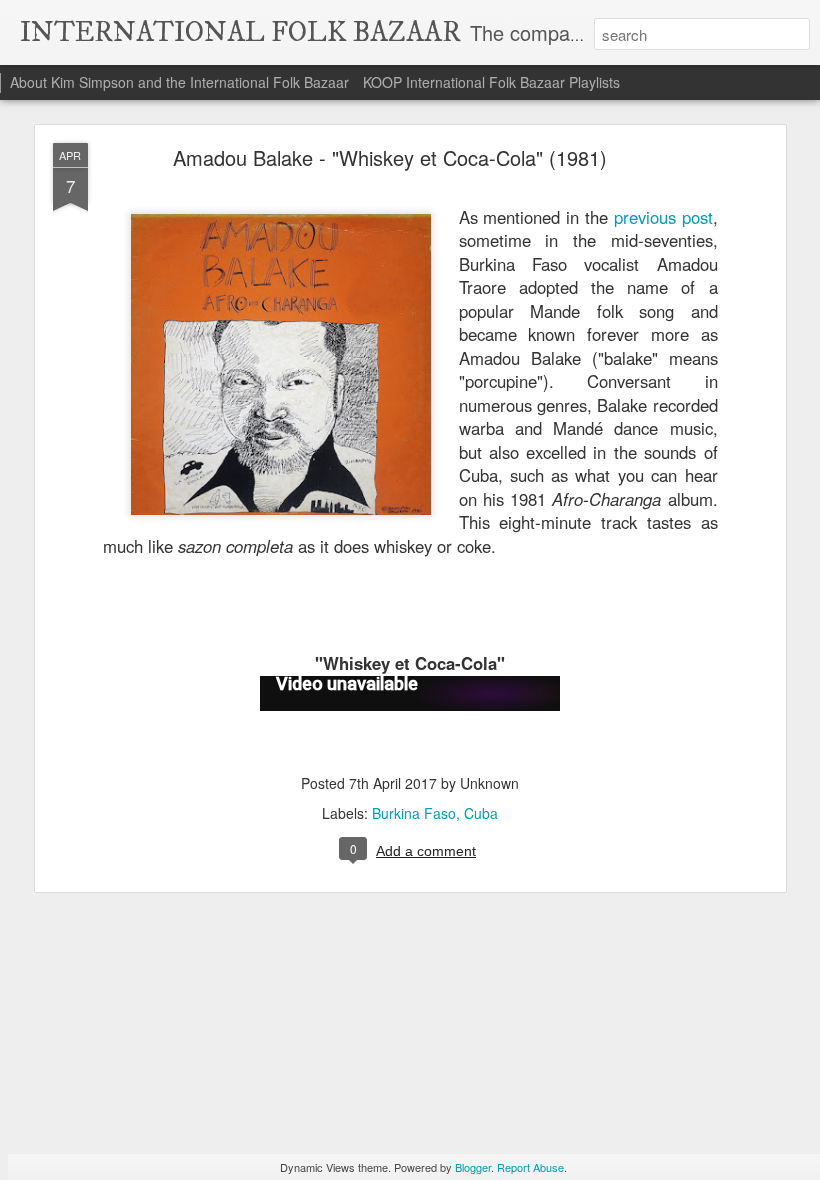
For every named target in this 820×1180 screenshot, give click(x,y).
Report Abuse (530, 1167)
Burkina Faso (414, 813)
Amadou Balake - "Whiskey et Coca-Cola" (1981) (390, 157)
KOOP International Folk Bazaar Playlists (491, 82)
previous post (663, 217)
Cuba (481, 813)
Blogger (473, 1167)
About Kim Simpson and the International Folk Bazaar (179, 82)
